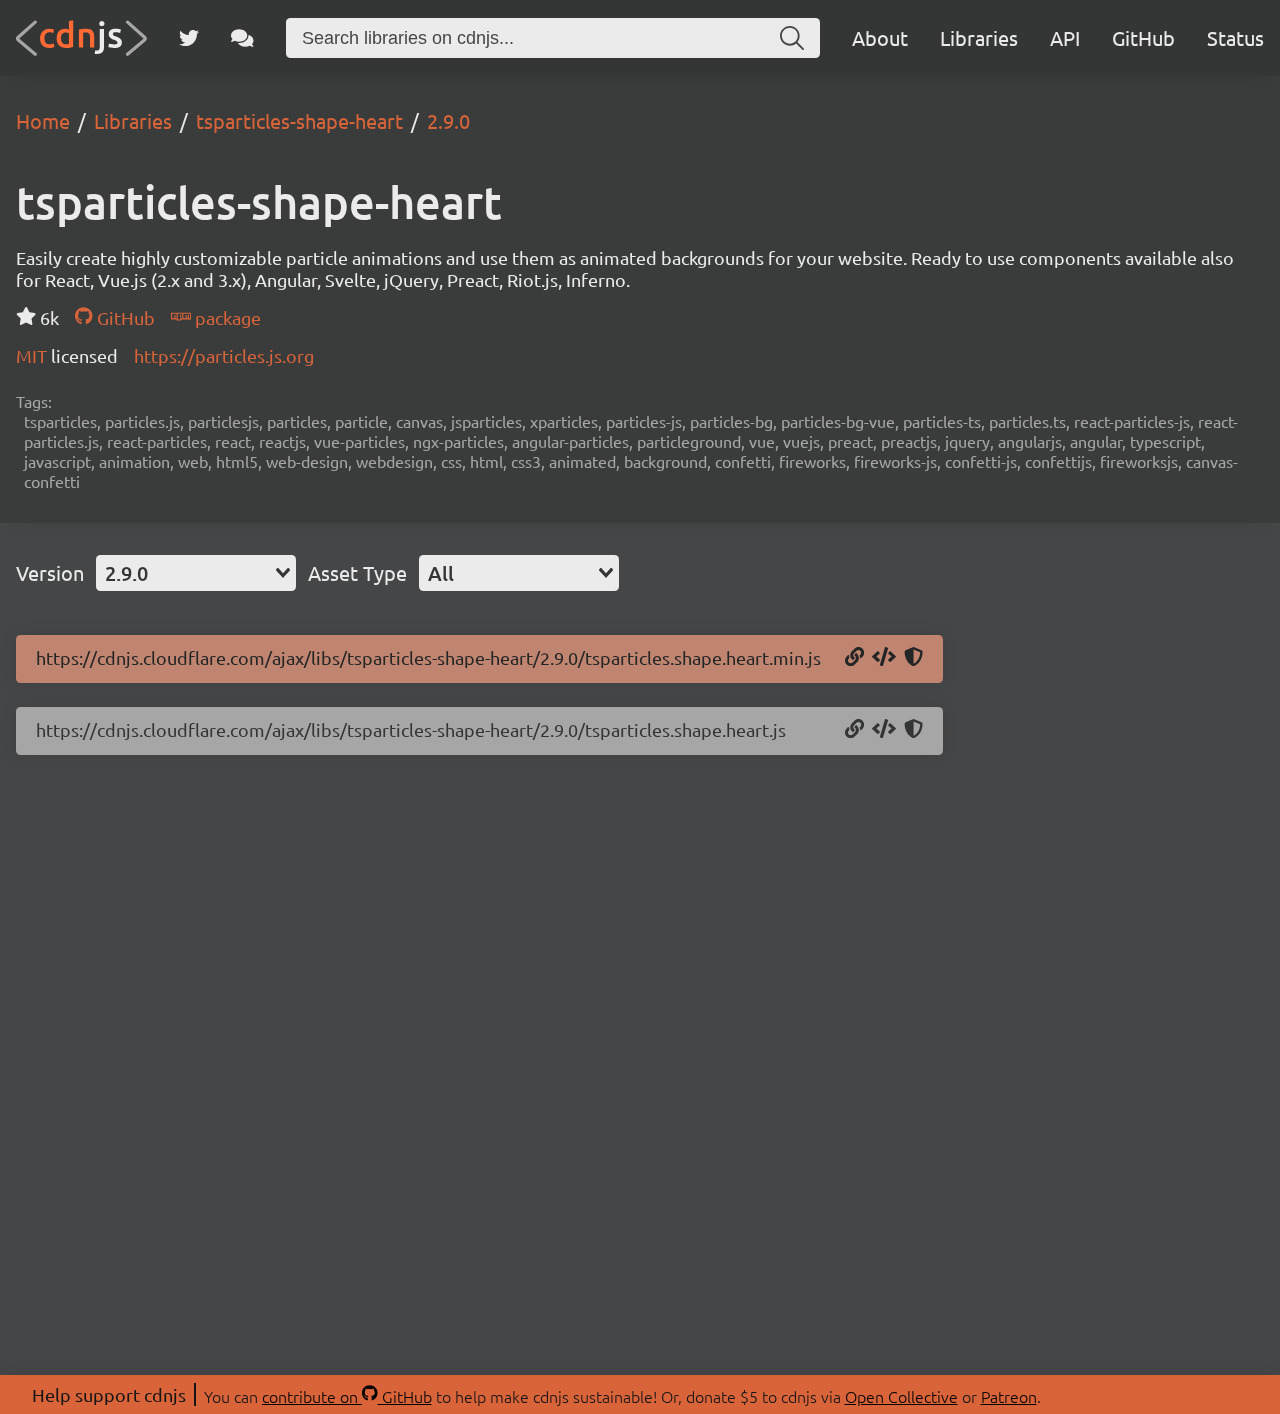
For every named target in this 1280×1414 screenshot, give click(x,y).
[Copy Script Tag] (884, 658)
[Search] (792, 38)
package (226, 317)
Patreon (1009, 1396)
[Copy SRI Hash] (913, 658)
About (880, 37)
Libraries (979, 37)
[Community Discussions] (242, 38)
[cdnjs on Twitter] (189, 38)
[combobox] (196, 573)
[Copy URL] (854, 658)
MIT (33, 355)
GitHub (1143, 37)
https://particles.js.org (224, 355)
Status (1235, 37)
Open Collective (901, 1396)
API (1065, 37)
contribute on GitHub (347, 1396)
